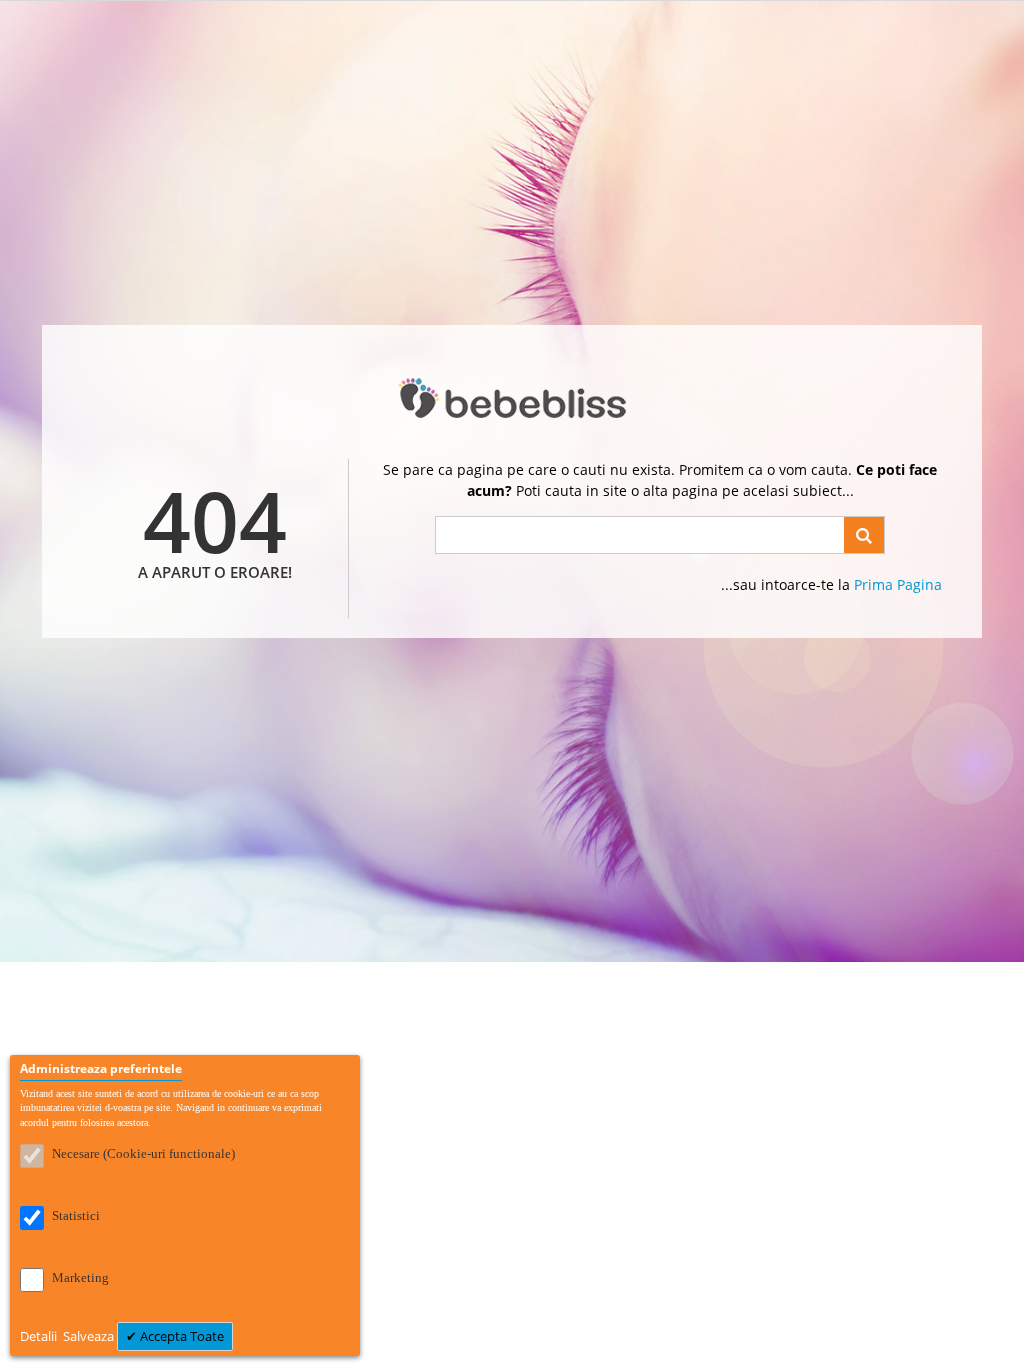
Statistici (76, 1215)
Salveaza (90, 1336)
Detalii (40, 1336)
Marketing (80, 1277)
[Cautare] (864, 535)
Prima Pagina (898, 584)
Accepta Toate (180, 1336)
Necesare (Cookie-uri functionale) (143, 1153)
